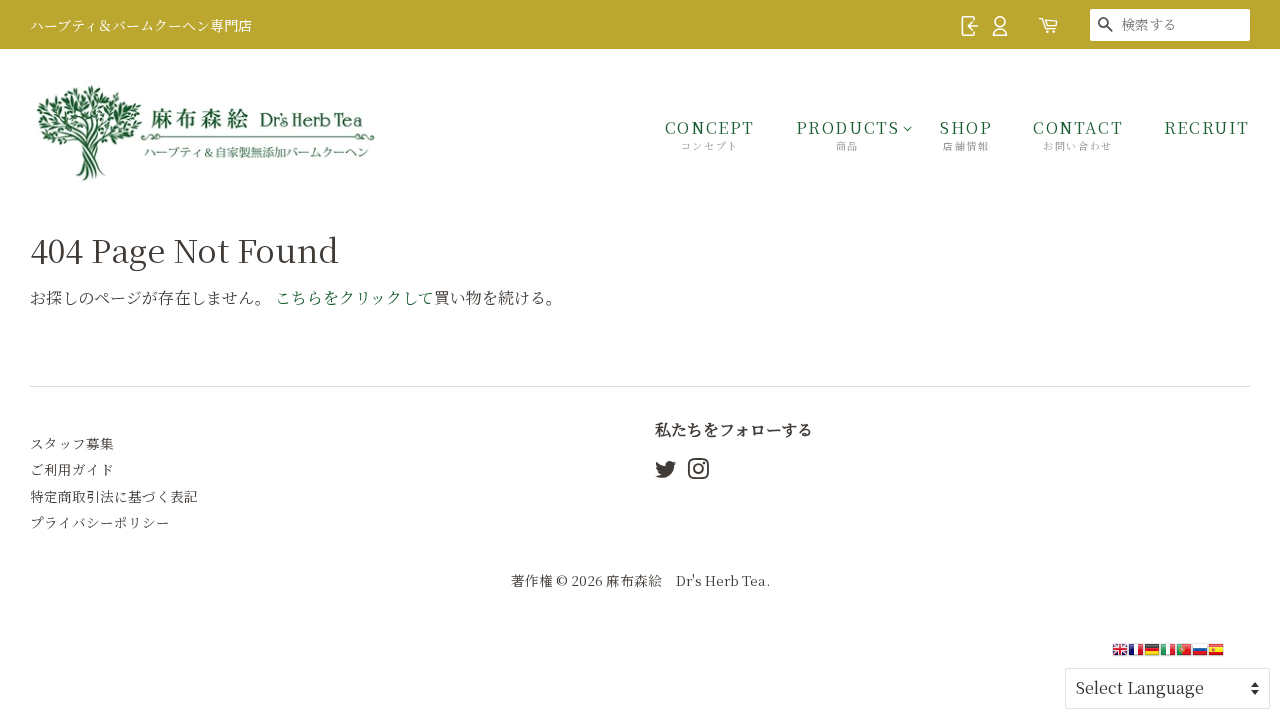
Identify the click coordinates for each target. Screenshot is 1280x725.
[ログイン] (970, 24)
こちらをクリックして (354, 297)
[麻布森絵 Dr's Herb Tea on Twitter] (666, 472)
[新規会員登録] (1000, 24)
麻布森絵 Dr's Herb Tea (686, 580)
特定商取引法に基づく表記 (114, 496)
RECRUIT (1207, 127)
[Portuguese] (1184, 654)
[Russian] (1200, 654)
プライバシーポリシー (100, 522)
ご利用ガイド (72, 469)
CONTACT (1078, 134)
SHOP (966, 134)
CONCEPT (710, 134)
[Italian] (1168, 654)
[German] (1152, 654)
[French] (1136, 654)
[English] (1120, 654)
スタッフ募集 (72, 443)
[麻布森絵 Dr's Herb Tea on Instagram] (698, 472)
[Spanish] (1216, 654)
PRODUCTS (848, 134)
